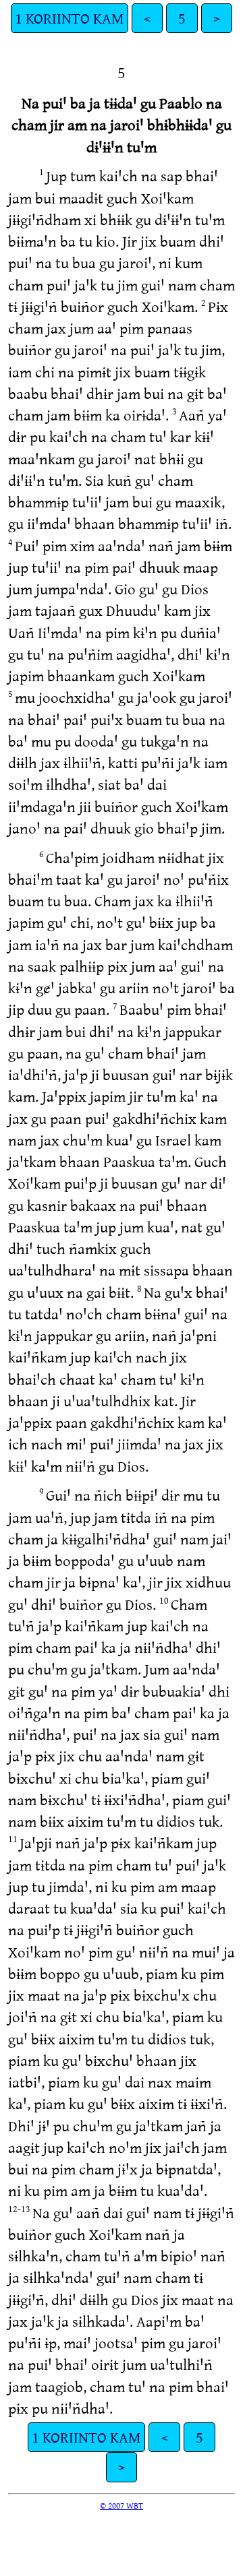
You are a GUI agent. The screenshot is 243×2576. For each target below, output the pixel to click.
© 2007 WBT (122, 2505)
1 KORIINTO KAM (70, 18)
